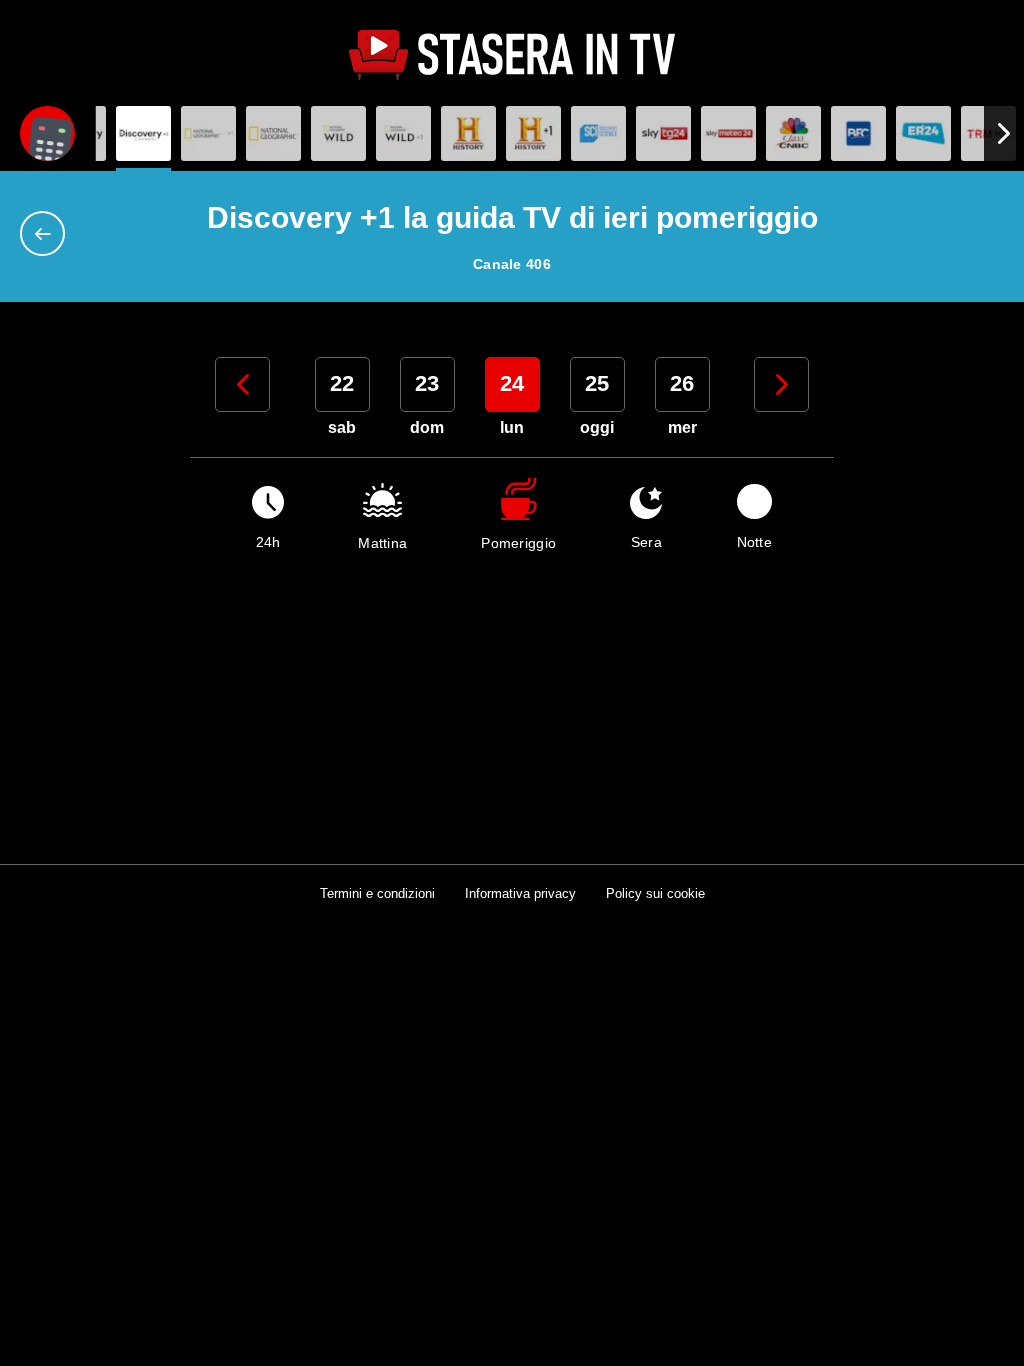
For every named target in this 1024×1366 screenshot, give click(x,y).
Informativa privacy (520, 893)
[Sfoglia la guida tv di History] (468, 133)
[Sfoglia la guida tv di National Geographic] (208, 133)
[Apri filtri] (47, 133)
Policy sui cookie (655, 893)
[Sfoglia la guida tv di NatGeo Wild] (338, 133)
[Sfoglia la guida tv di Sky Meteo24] (728, 133)
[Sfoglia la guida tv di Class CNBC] (793, 133)
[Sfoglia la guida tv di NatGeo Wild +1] (403, 133)
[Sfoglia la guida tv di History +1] (533, 133)
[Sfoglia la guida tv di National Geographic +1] (273, 133)
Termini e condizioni (377, 893)
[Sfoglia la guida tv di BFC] (858, 133)
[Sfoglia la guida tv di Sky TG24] (663, 133)
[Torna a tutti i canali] (47, 233)
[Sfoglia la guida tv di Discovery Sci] (598, 133)
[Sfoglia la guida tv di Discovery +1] (143, 133)
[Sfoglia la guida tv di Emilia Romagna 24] (923, 133)
